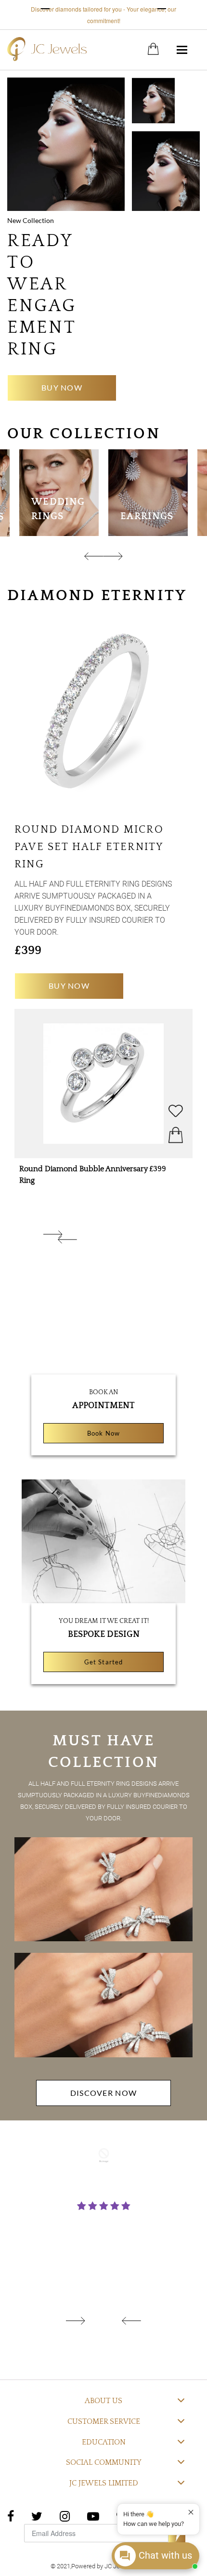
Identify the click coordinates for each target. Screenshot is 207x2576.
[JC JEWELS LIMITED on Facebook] (11, 2515)
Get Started (103, 1662)
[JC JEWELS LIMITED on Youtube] (93, 2515)
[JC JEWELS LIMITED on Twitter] (37, 2515)
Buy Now (62, 387)
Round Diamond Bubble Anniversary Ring (84, 1175)
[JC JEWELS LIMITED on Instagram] (65, 2515)
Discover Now (103, 2093)
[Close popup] (191, 2512)
